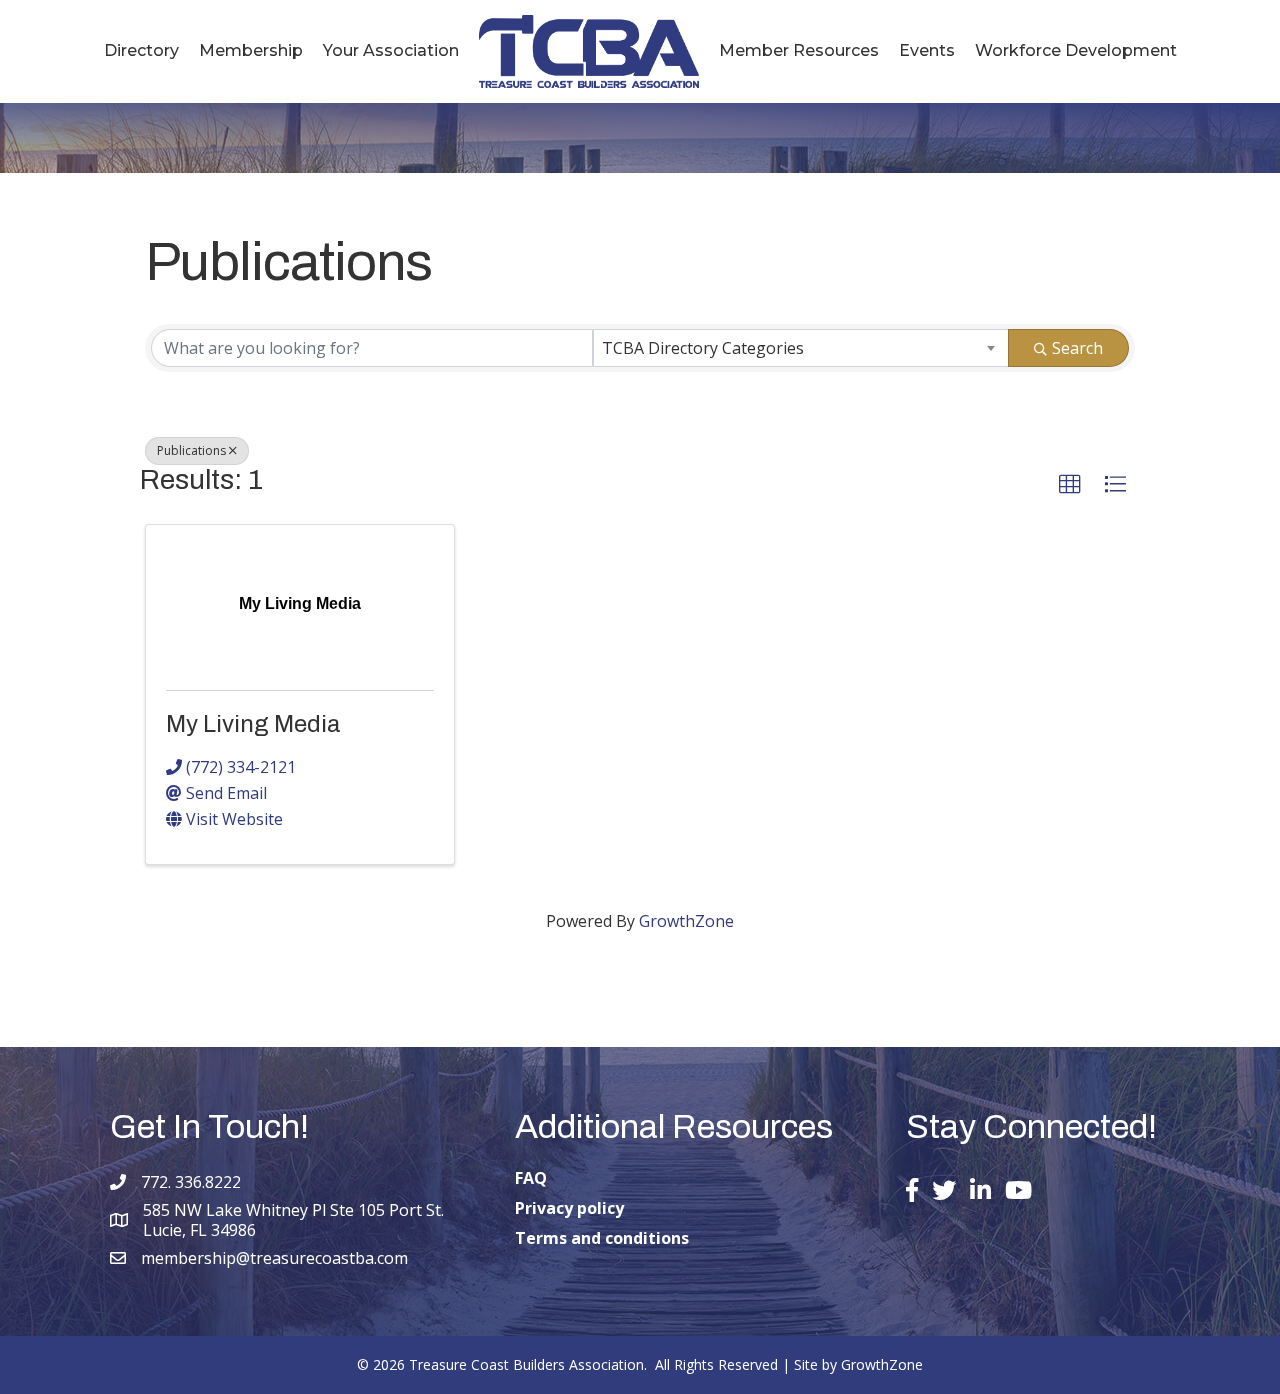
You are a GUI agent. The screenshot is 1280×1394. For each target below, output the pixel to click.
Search (1077, 348)
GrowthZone (686, 921)
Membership (251, 50)
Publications (191, 450)
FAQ (531, 1178)
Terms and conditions (602, 1238)
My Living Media (253, 724)
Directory (141, 50)
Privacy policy (569, 1208)
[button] (1070, 485)
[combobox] (801, 348)
